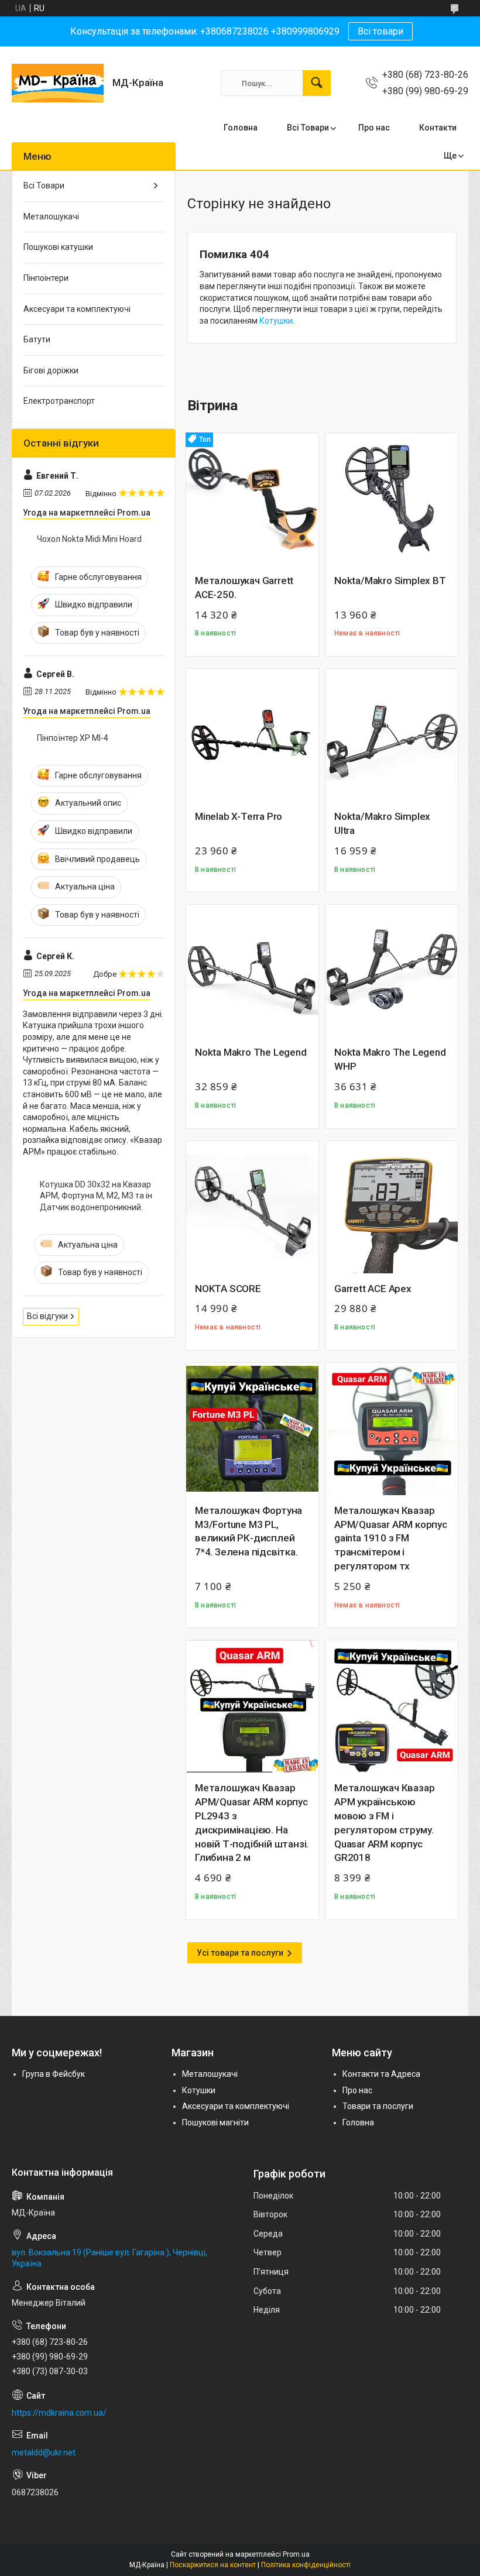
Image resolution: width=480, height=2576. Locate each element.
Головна (241, 128)
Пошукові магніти (215, 2122)
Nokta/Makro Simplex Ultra (382, 823)
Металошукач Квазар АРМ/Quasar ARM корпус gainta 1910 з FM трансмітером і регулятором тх (391, 1538)
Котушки (276, 321)
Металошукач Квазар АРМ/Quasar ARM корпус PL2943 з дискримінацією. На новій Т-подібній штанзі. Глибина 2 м (252, 1823)
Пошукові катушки (58, 247)
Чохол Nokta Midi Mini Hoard (89, 539)
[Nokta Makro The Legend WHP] (392, 971)
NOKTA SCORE (228, 1289)
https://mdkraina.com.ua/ (59, 2413)
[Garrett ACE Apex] (392, 1207)
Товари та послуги (378, 2106)
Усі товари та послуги (240, 1953)
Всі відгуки (47, 1316)
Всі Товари (308, 128)
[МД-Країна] (58, 83)
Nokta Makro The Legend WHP (390, 1059)
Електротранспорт (59, 401)
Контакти (438, 128)
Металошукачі (51, 217)
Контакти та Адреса (381, 2074)
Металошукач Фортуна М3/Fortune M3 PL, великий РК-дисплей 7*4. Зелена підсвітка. (248, 1531)
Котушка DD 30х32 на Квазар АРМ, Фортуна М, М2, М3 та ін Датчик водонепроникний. (96, 1196)
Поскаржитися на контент (213, 2565)
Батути (37, 339)
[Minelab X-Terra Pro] (252, 735)
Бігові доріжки (51, 370)
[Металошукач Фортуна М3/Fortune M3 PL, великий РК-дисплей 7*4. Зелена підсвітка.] (252, 1429)
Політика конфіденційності (306, 2565)
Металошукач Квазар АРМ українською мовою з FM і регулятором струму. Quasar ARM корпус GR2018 (384, 1823)
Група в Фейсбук (54, 2074)
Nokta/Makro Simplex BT (390, 581)
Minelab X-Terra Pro (239, 816)
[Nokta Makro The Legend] (252, 971)
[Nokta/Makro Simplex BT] (392, 499)
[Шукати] (317, 83)
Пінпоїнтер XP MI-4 (73, 738)
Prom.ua (296, 2554)
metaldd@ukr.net (44, 2453)
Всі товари (380, 31)
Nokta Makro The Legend (251, 1052)
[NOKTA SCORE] (252, 1207)
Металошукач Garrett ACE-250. (244, 588)
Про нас (374, 128)
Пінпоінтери (46, 278)
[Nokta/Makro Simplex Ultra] (392, 735)
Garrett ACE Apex (373, 1289)
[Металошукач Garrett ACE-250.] (252, 499)
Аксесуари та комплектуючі (77, 309)
